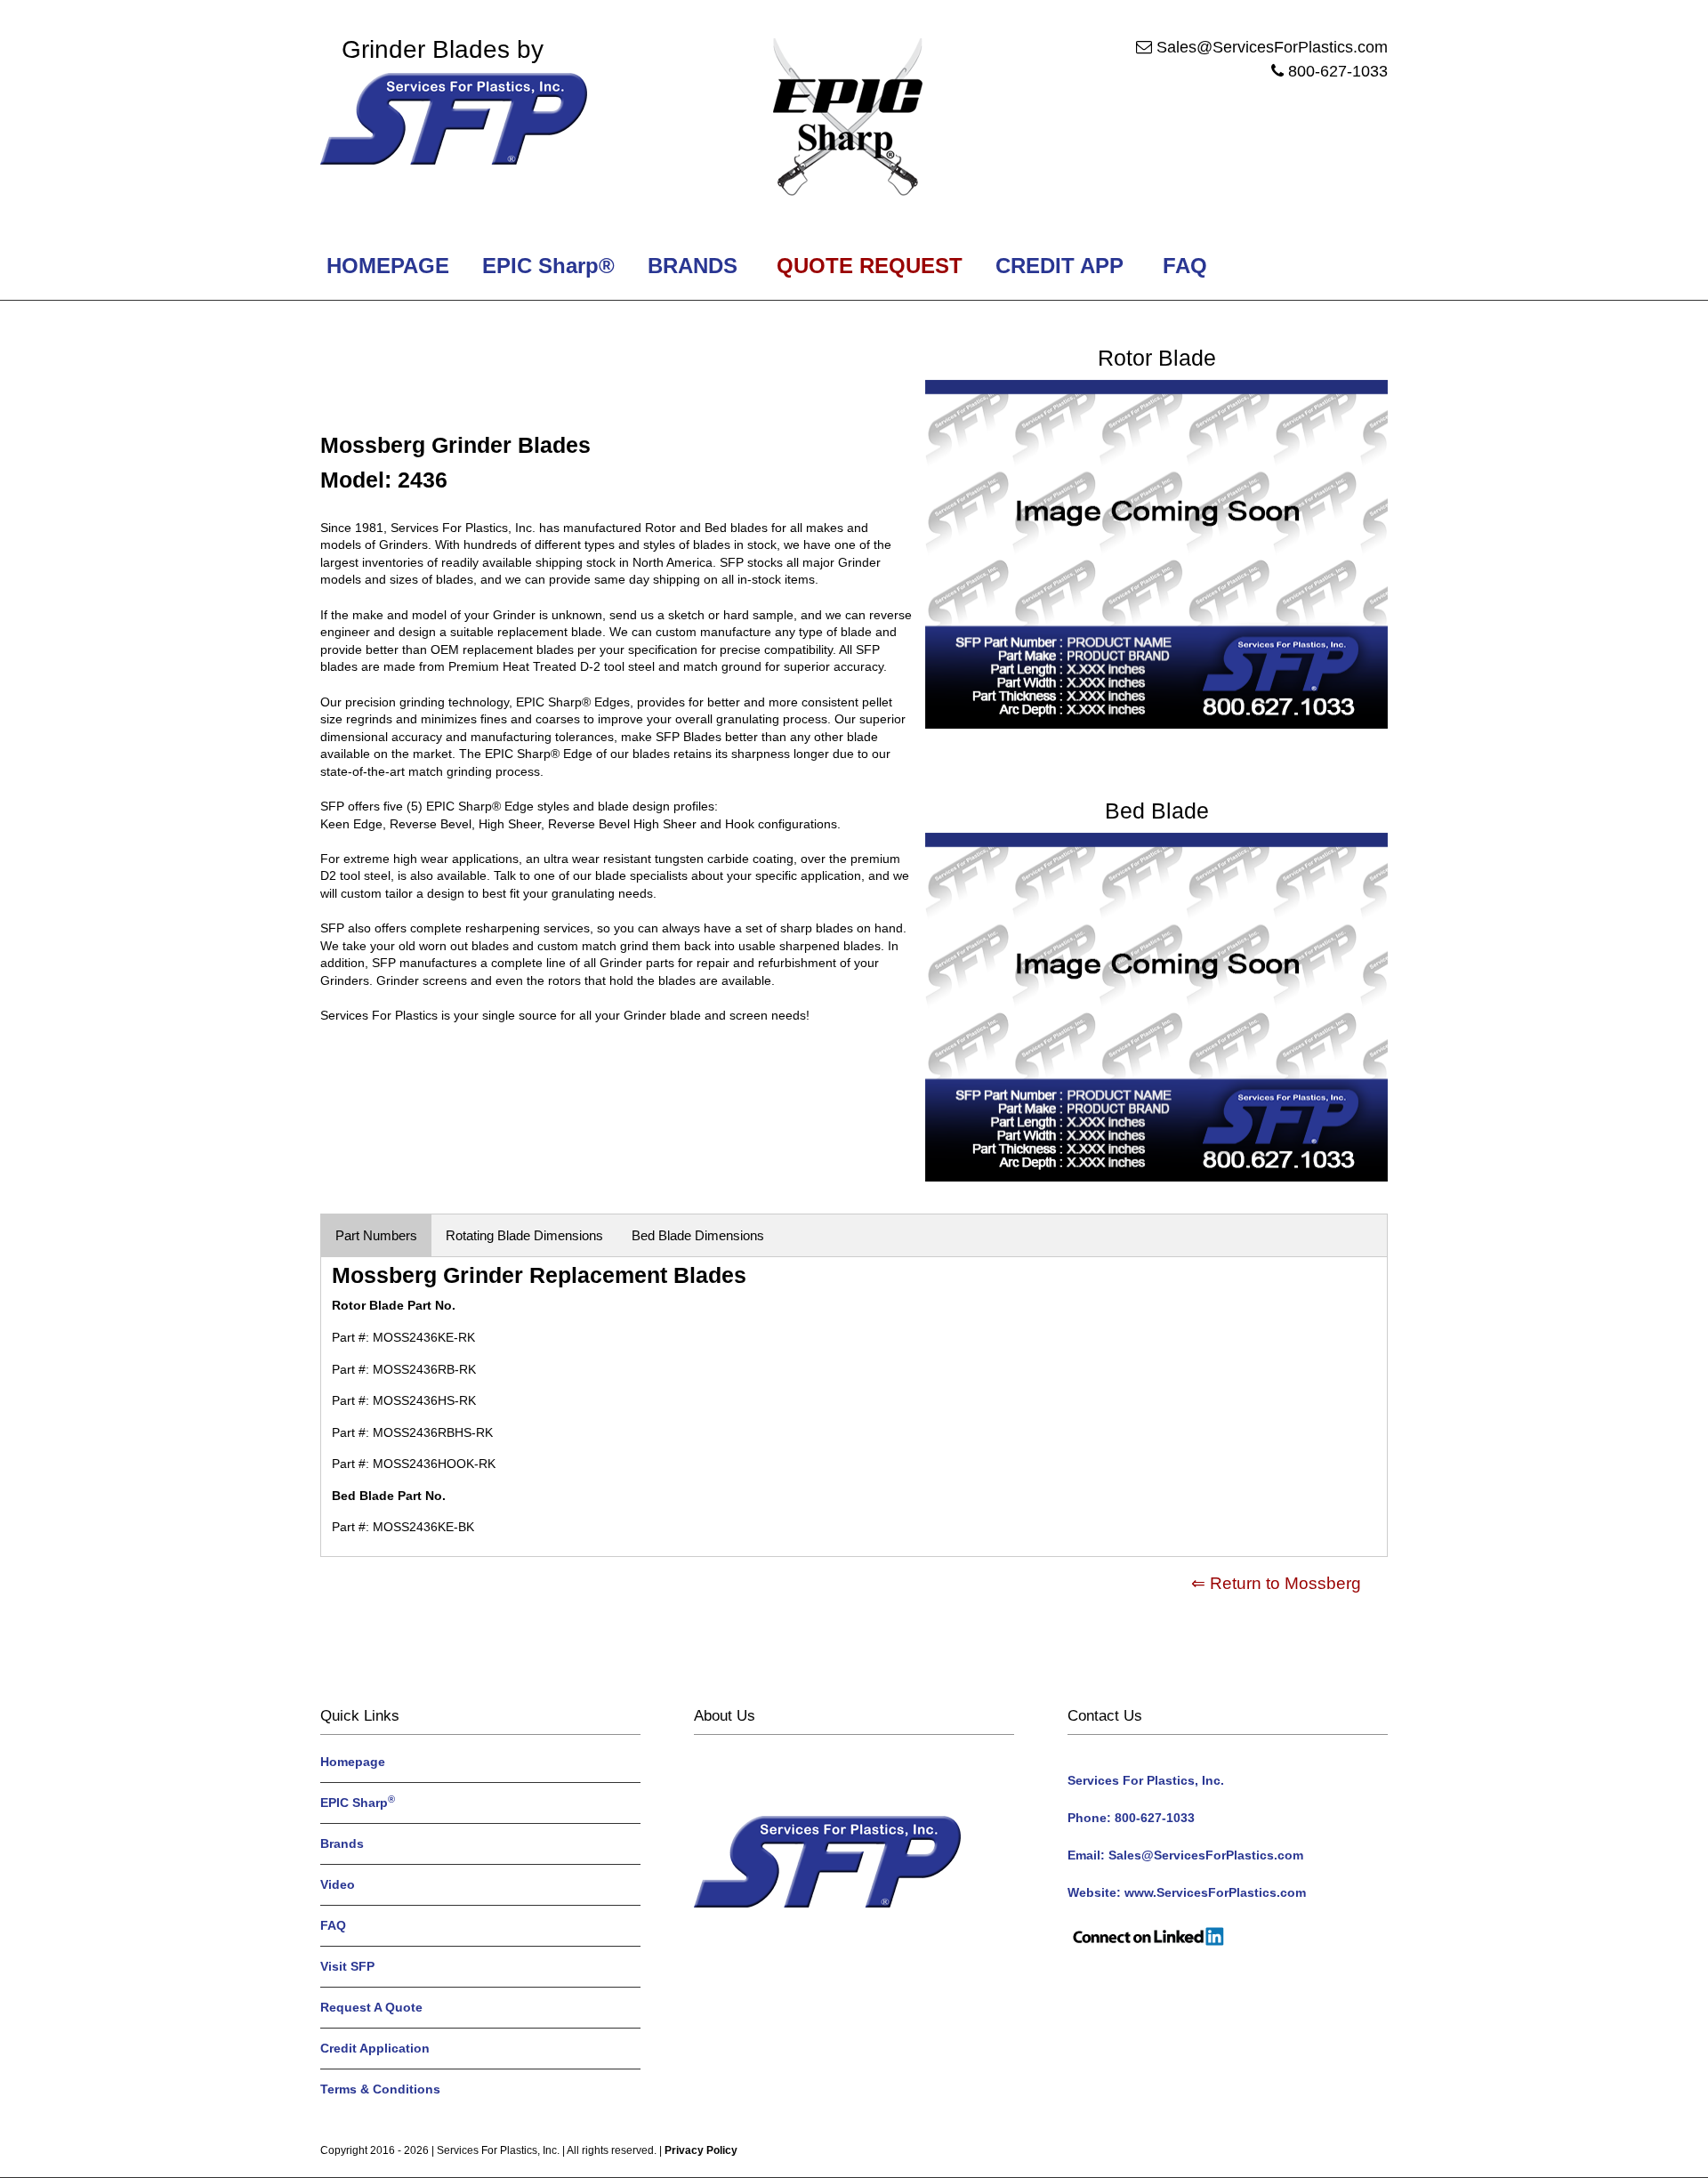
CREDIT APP (1059, 266)
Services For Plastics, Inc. (498, 2150)
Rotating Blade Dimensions (524, 1235)
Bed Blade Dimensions (698, 1235)
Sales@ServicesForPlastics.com (1272, 47)
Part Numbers (376, 1235)
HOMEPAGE (385, 266)
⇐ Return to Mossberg (1276, 1583)
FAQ (1185, 266)
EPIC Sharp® (545, 266)
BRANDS (689, 266)
